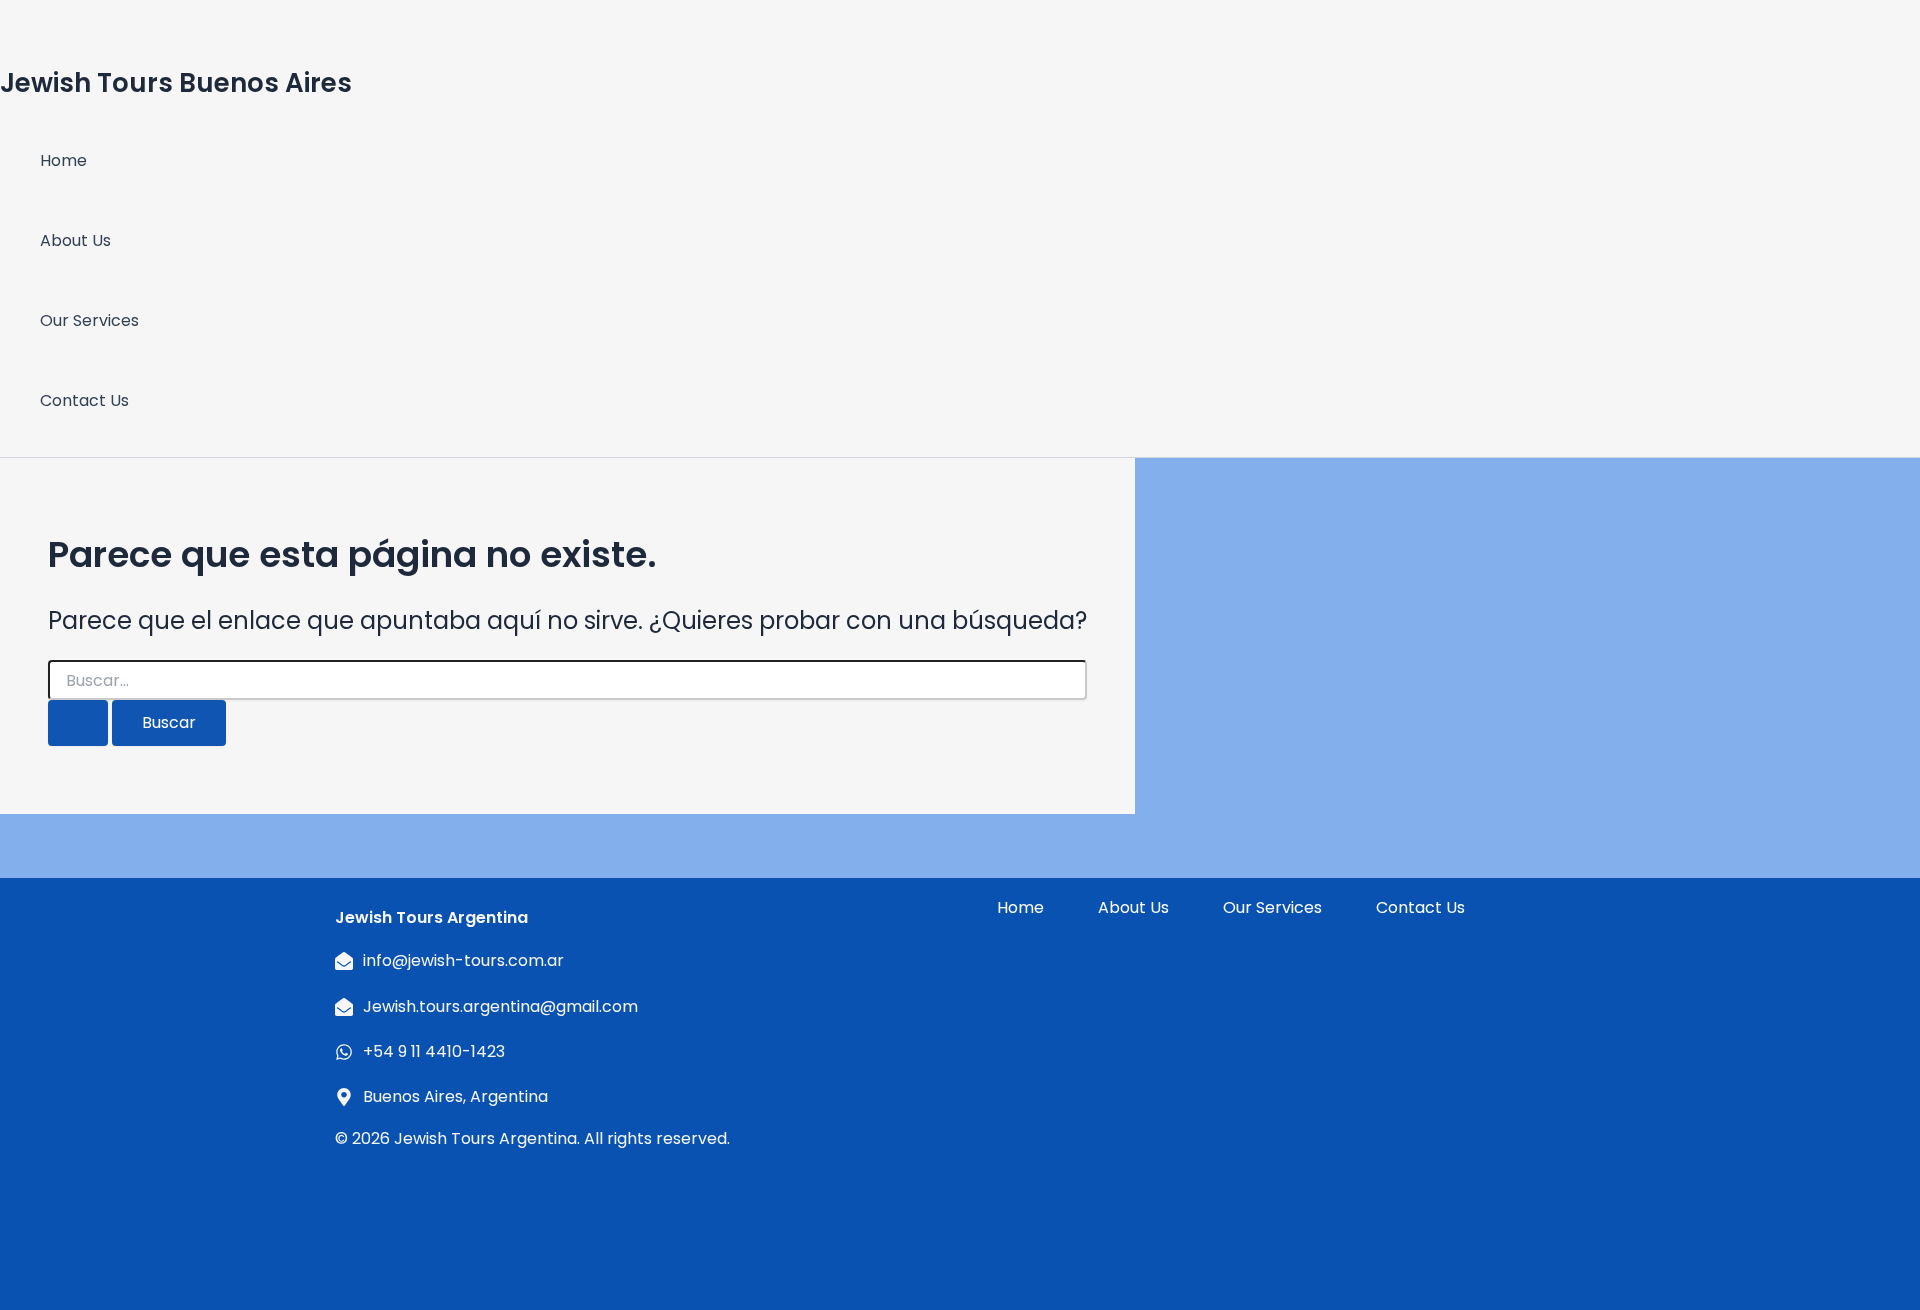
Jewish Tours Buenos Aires (176, 83)
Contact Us (84, 400)
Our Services (89, 320)
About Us (75, 240)
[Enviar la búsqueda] (78, 723)
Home (63, 160)
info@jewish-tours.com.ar (463, 960)
